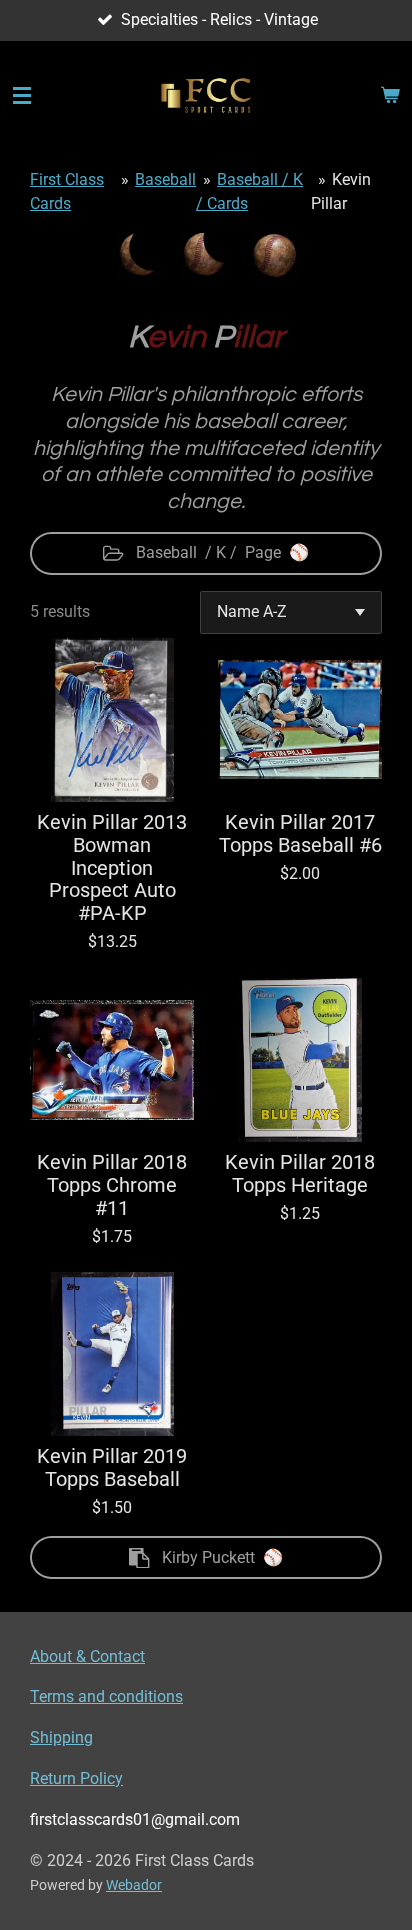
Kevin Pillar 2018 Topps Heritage (300, 1174)
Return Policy (76, 1778)
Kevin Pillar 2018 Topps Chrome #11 (112, 1186)
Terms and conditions (106, 1696)
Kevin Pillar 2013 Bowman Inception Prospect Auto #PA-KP (112, 868)
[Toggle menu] (22, 96)
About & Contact (87, 1656)
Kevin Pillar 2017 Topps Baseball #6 (300, 834)
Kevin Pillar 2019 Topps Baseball (112, 1468)
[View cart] (390, 96)
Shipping (61, 1737)
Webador (134, 1885)
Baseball (165, 179)
